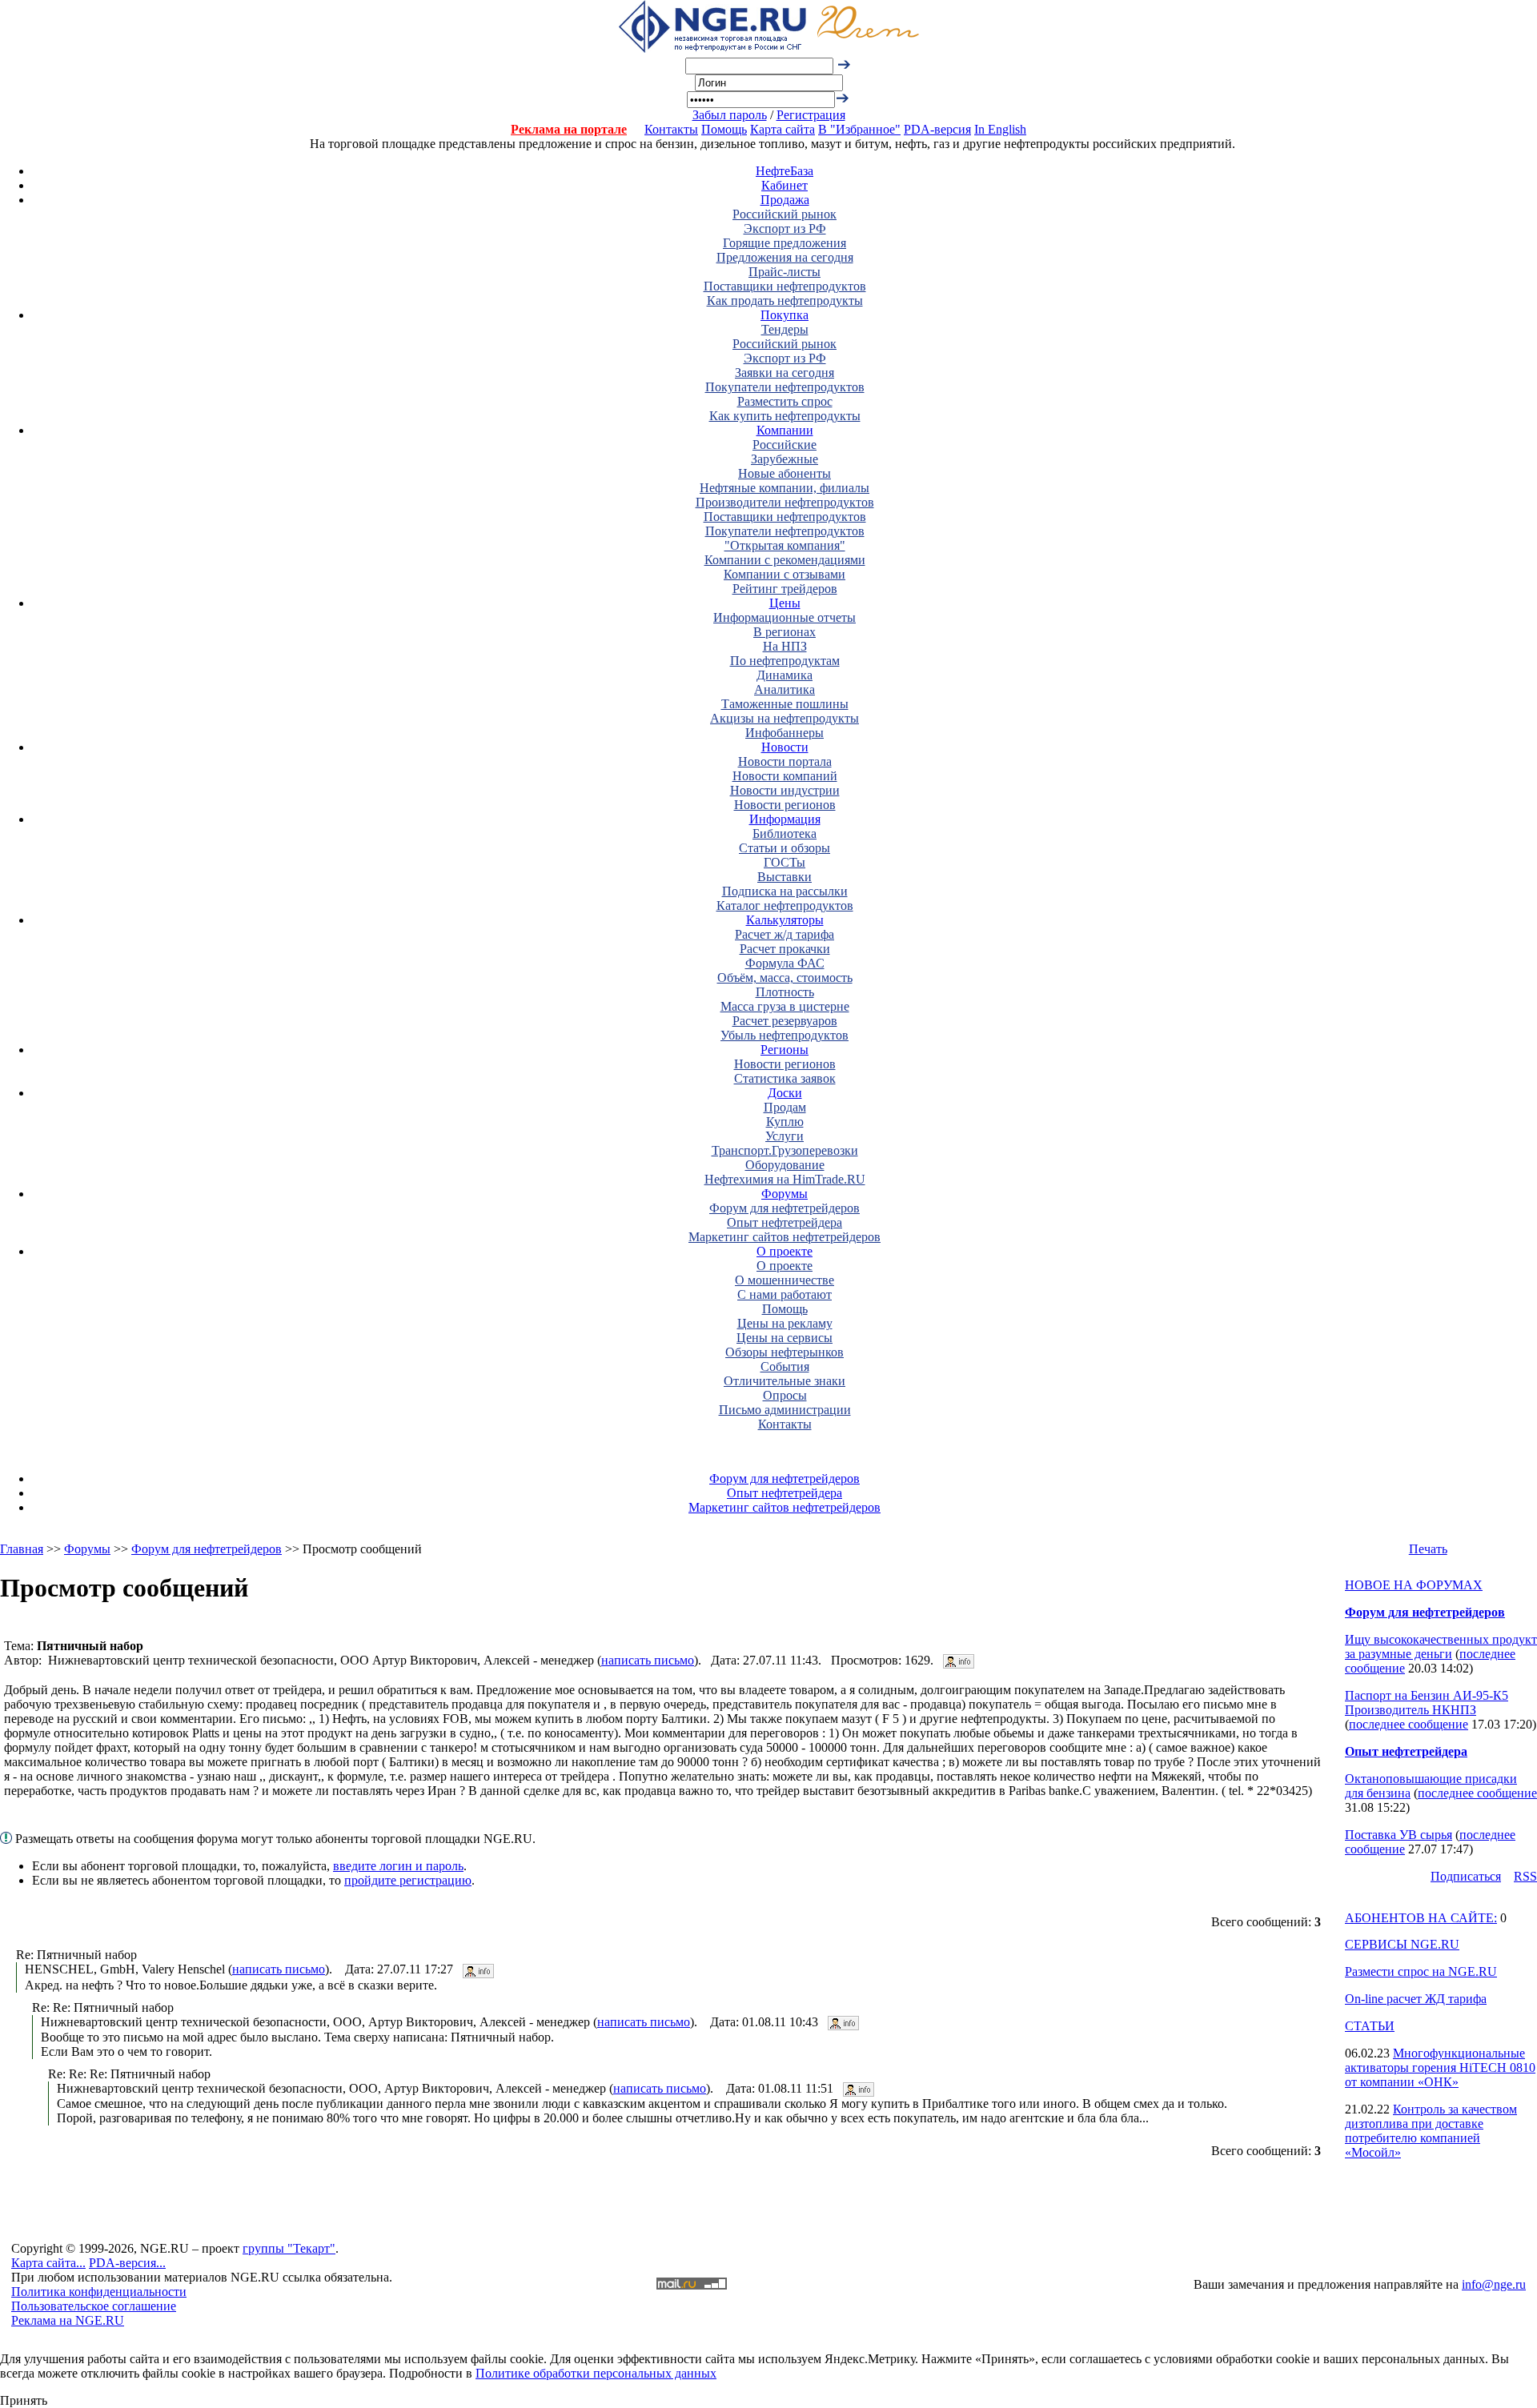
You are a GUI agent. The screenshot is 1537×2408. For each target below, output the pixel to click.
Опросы (785, 1395)
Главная (22, 1549)
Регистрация (811, 115)
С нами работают (785, 1294)
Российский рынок (785, 214)
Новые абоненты (785, 473)
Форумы (785, 1194)
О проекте (785, 1251)
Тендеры (785, 329)
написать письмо (648, 1660)
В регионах (785, 632)
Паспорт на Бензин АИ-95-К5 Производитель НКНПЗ (1427, 1703)
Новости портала (785, 761)
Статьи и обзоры (785, 848)
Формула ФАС (785, 963)
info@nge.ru (1494, 2284)
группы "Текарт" (289, 2248)
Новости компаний (785, 776)
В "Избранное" (859, 129)
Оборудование (785, 1165)
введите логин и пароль (398, 1866)
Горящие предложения (785, 243)
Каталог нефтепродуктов (785, 906)
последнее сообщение (1409, 1724)
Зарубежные (785, 459)
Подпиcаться (1466, 1876)
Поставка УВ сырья (1399, 1835)
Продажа (785, 200)
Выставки (785, 877)
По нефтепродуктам (785, 661)
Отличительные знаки (785, 1381)
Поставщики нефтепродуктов (785, 286)
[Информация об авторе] (959, 1660)
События (785, 1366)
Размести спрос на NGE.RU (1421, 1971)
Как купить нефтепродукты (785, 416)
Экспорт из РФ (785, 228)
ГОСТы (785, 862)
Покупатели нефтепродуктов (785, 387)
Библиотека (785, 833)
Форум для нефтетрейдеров (785, 1208)
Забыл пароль (730, 115)
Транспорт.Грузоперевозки (785, 1150)
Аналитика (785, 689)
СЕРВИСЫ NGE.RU (1402, 1944)
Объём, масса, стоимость (785, 978)
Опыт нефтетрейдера (785, 1222)
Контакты (671, 129)
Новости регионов (785, 805)
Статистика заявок (785, 1078)
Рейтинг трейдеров (785, 589)
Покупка (785, 315)
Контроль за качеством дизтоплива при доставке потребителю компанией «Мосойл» (1431, 2131)
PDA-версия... (127, 2263)
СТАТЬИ (1370, 2026)
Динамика (785, 675)
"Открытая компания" (785, 545)
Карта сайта (783, 129)
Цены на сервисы (785, 1338)
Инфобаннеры (785, 733)
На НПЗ (785, 646)
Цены (785, 603)
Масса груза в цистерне (785, 1006)
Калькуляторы (785, 920)
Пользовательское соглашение (94, 2306)
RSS (1525, 1876)
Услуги (785, 1136)
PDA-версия (937, 129)
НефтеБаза (785, 171)
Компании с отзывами (785, 574)
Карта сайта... (48, 2263)
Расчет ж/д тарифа (785, 934)
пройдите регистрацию (408, 1880)
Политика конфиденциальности (99, 2292)
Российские (785, 445)
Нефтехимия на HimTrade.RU (785, 1179)
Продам (785, 1107)
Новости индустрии (785, 790)
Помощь (724, 129)
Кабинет (785, 185)
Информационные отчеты (785, 617)
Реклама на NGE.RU (68, 2320)
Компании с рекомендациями (785, 560)
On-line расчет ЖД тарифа (1416, 1999)
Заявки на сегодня (785, 373)
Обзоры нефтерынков (785, 1352)
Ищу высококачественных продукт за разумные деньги (1441, 1647)
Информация (785, 819)
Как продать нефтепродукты (785, 300)
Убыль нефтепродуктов (785, 1035)
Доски (785, 1093)
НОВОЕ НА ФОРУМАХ (1414, 1585)
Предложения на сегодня (785, 257)
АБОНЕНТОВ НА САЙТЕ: (1421, 1918)
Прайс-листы (785, 272)
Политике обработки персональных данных (596, 2373)
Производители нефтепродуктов (785, 502)
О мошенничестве (785, 1280)
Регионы (785, 1050)
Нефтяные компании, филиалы (785, 488)
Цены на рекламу (785, 1323)
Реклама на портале (569, 129)
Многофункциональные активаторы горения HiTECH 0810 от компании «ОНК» (1440, 2067)
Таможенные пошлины (785, 704)
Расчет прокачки (785, 949)
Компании (785, 430)
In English (1000, 129)
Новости (785, 747)
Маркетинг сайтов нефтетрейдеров (785, 1237)
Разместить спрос (785, 401)
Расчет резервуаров (785, 1021)
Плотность (785, 992)
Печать (1428, 1549)
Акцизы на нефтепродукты (785, 718)
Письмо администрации (785, 1410)
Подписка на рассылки (785, 891)
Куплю (785, 1122)
